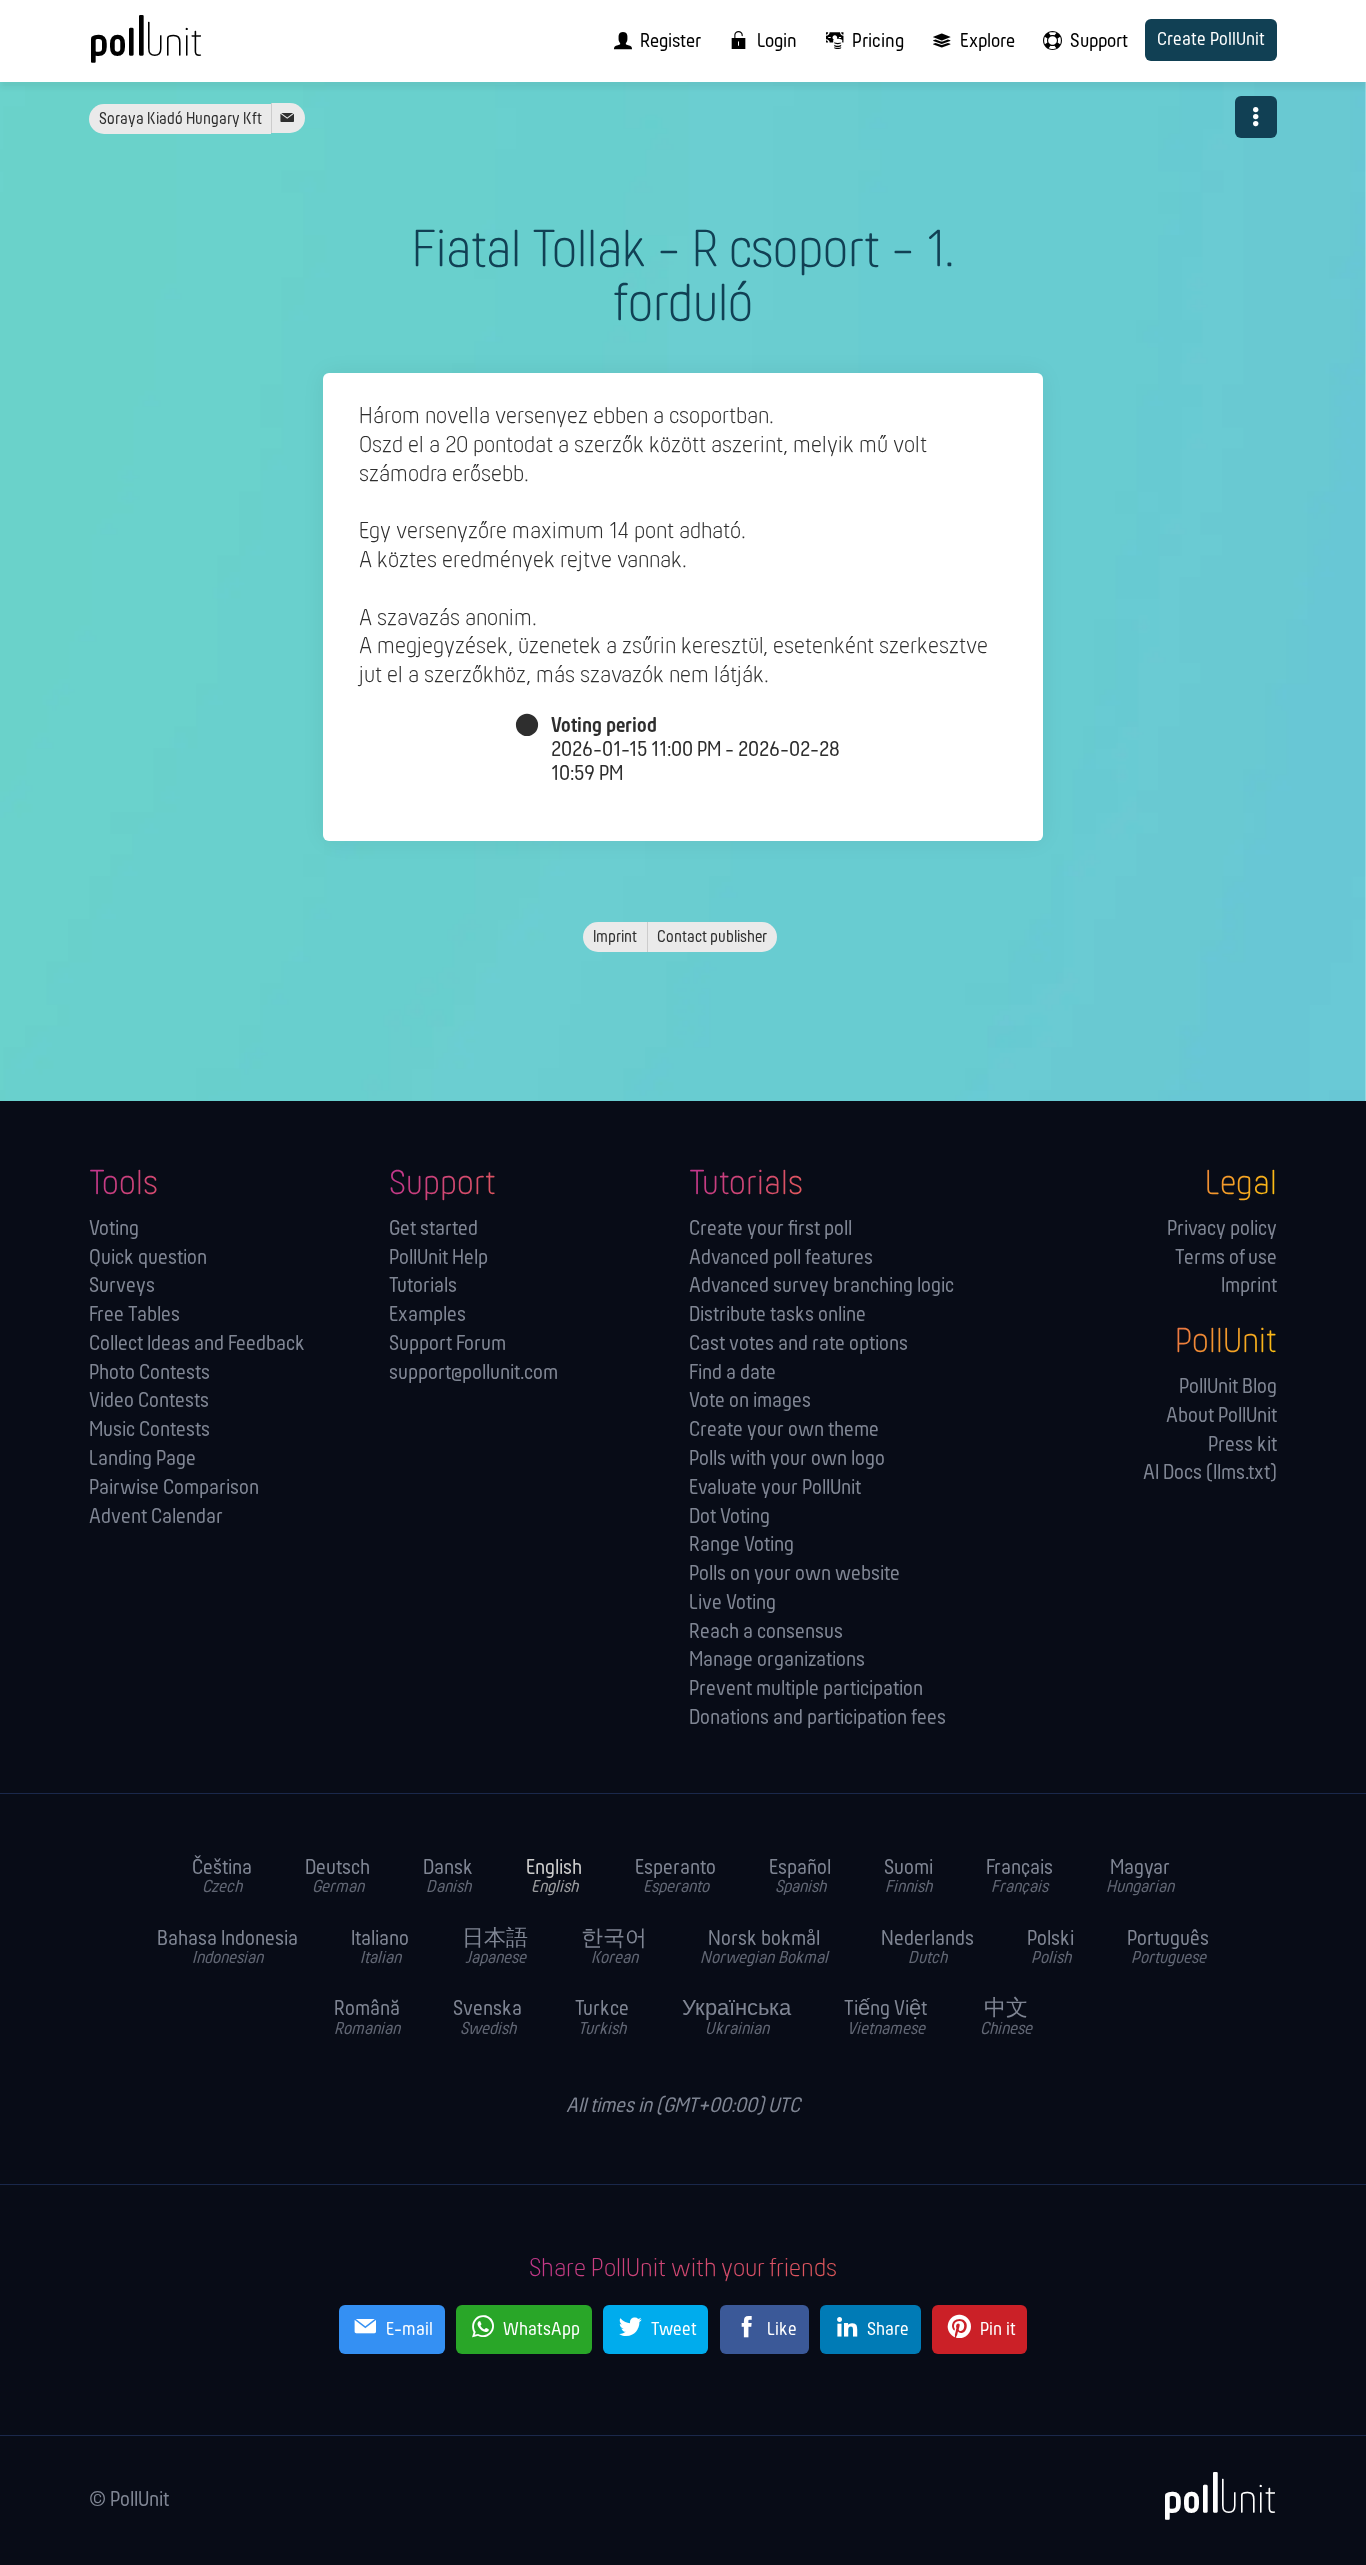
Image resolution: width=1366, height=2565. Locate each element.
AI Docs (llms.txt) (1210, 1473)
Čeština (222, 1878)
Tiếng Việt (885, 2019)
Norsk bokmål (764, 1949)
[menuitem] (651, 41)
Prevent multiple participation (806, 1689)
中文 (1006, 2019)
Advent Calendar (156, 1517)
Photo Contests (149, 1373)
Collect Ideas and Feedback (197, 1344)
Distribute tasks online (777, 1315)
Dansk (448, 1878)
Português (1168, 1949)
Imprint (1249, 1286)
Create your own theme (784, 1430)
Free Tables (134, 1315)
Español (800, 1878)
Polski (1050, 1949)
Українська (736, 2019)
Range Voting (741, 1545)
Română (367, 2019)
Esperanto (675, 1878)
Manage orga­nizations (777, 1660)
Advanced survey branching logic (821, 1286)
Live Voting (732, 1603)
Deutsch (337, 1878)
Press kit (1242, 1445)
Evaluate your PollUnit (775, 1488)
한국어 (614, 1949)
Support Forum (447, 1344)
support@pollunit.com (473, 1373)
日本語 (495, 1949)
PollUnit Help (438, 1258)
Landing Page (142, 1459)
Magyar (1140, 1878)
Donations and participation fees (817, 1718)
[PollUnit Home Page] (179, 48)
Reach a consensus (766, 1632)
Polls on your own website (794, 1574)
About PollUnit (1221, 1416)
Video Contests (149, 1401)
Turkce (602, 2019)
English (554, 1878)
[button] (1256, 117)
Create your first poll (770, 1229)
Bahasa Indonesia (227, 1949)
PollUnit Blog (1228, 1387)
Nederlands (927, 1949)
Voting (114, 1229)
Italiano (380, 1949)
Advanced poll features (781, 1258)
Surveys (122, 1286)
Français (1019, 1878)
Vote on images (750, 1401)
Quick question (148, 1258)
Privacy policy (1222, 1229)
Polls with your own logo (787, 1459)
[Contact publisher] (287, 118)
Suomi (908, 1878)
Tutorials (423, 1286)
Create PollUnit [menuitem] (1211, 40)
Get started (433, 1229)
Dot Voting (729, 1517)
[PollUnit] (1210, 2496)
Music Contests (149, 1430)
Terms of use (1226, 1258)
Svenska (487, 2019)
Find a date (732, 1373)
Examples (427, 1315)
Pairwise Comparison (174, 1488)
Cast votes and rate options (798, 1344)
